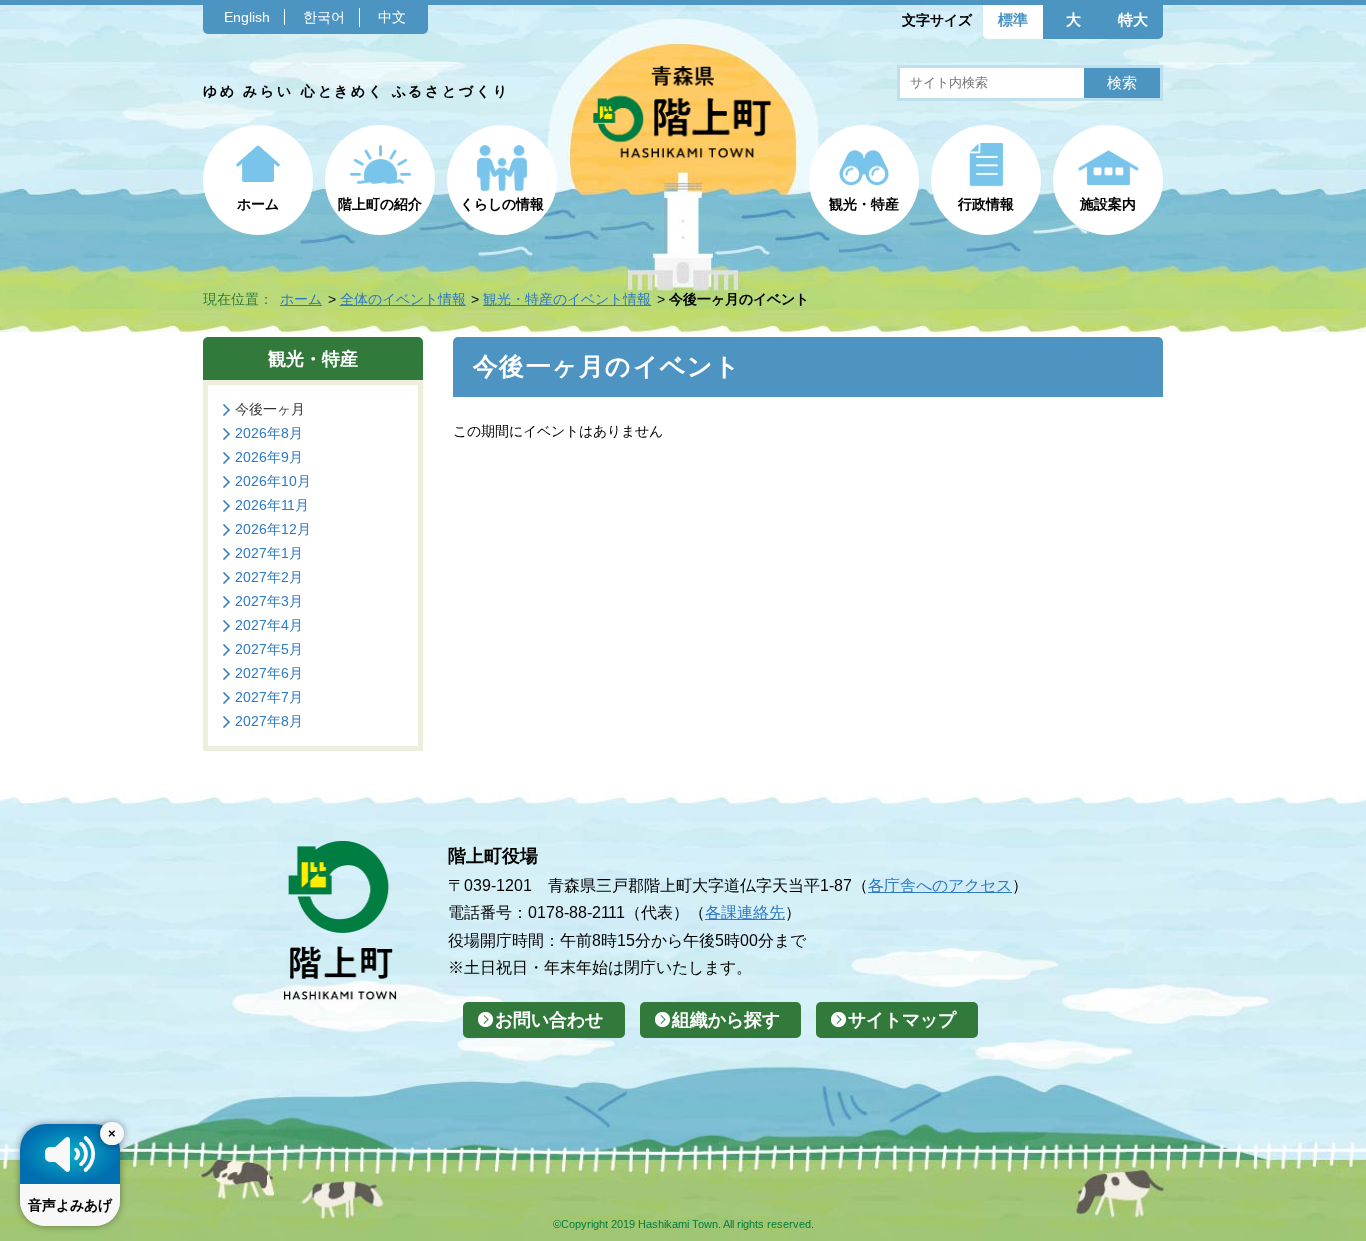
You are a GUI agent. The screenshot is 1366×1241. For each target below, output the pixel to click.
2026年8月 (269, 433)
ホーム (258, 204)
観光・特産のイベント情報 (567, 299)
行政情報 (986, 204)
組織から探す (726, 1020)
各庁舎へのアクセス (940, 885)
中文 (392, 17)
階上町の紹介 (380, 204)
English (247, 17)
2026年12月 (273, 529)
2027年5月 (269, 649)
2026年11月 (272, 505)
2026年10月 (273, 481)
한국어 (324, 17)
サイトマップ (902, 1020)
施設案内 (1108, 204)
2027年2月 (269, 577)
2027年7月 (269, 697)
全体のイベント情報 (403, 299)
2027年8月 (269, 721)
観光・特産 (864, 204)
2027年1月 (269, 553)
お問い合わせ (549, 1020)
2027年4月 (269, 625)
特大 (1133, 19)
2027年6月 (269, 673)
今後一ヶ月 (270, 409)
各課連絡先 (745, 912)
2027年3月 (269, 601)
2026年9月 (269, 457)
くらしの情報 (502, 204)
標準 (1013, 19)
